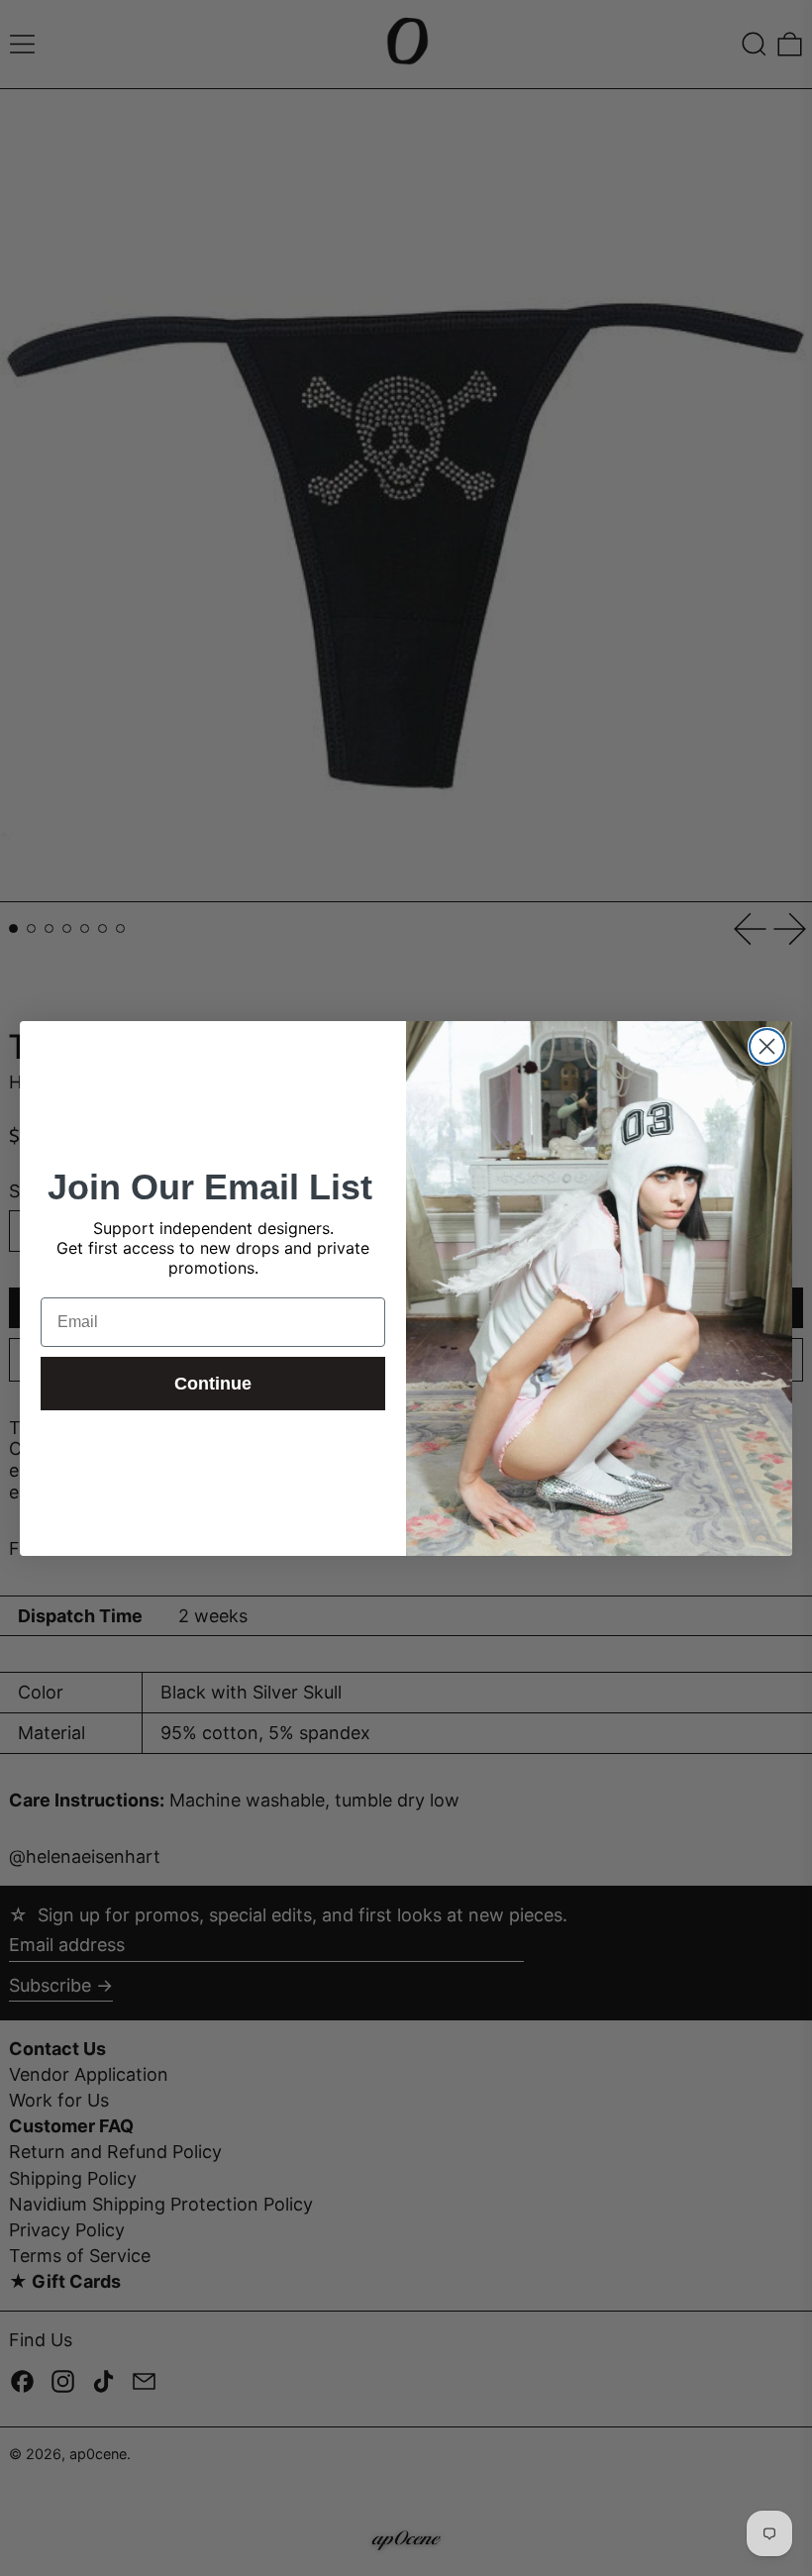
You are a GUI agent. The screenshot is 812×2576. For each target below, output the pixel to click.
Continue (213, 1384)
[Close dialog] (767, 1046)
